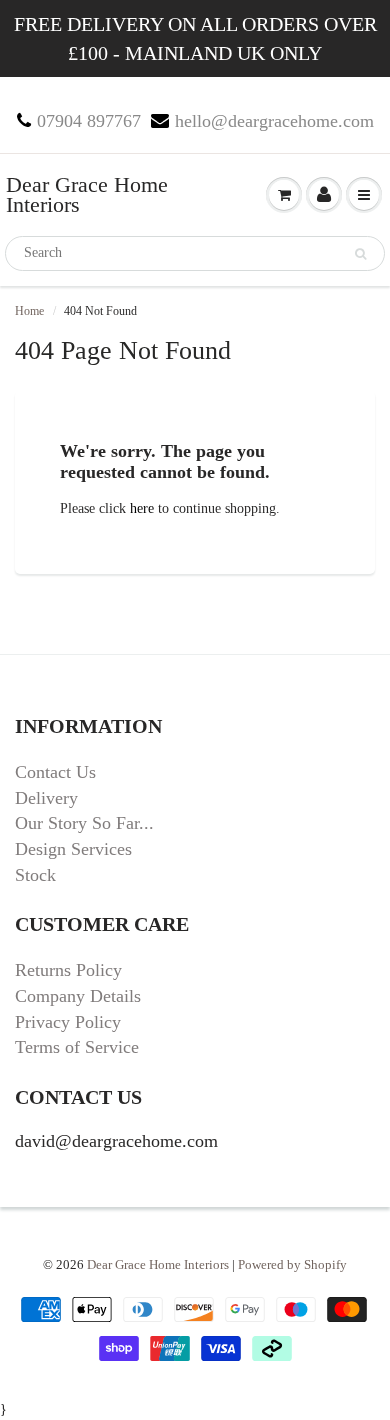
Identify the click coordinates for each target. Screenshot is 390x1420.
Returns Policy (68, 970)
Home (29, 311)
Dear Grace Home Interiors (87, 194)
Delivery (46, 798)
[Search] (360, 254)
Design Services (73, 849)
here (142, 508)
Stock (35, 875)
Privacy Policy (68, 1022)
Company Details (78, 996)
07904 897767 (89, 121)
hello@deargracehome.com (274, 121)
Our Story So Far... (84, 823)
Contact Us (55, 772)
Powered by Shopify (292, 1264)
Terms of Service (77, 1047)
